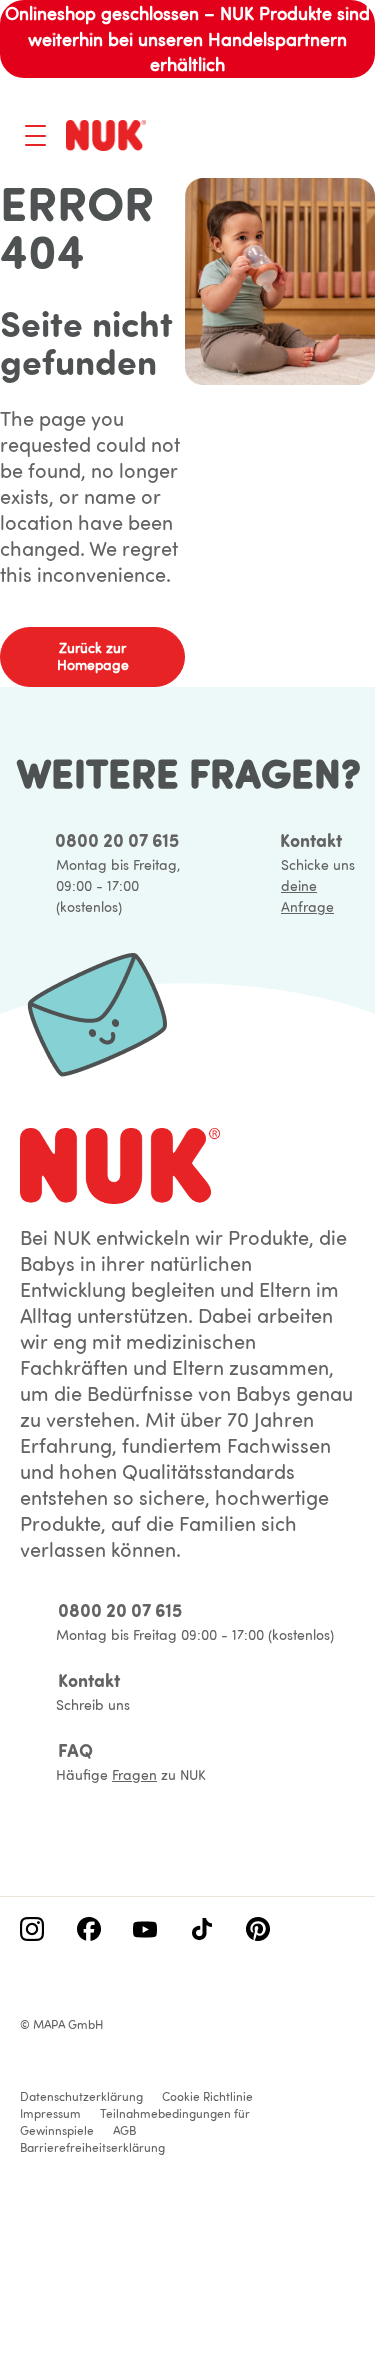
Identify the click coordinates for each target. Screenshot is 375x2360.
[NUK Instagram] (32, 1931)
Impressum (50, 2113)
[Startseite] (106, 135)
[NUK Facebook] (89, 1931)
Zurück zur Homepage (93, 656)
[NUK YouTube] (145, 1931)
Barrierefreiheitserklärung (92, 2147)
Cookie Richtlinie (207, 2096)
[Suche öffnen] (261, 138)
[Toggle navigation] (35, 135)
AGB (124, 2130)
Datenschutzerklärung (81, 2096)
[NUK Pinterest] (258, 1931)
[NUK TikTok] (202, 1931)
